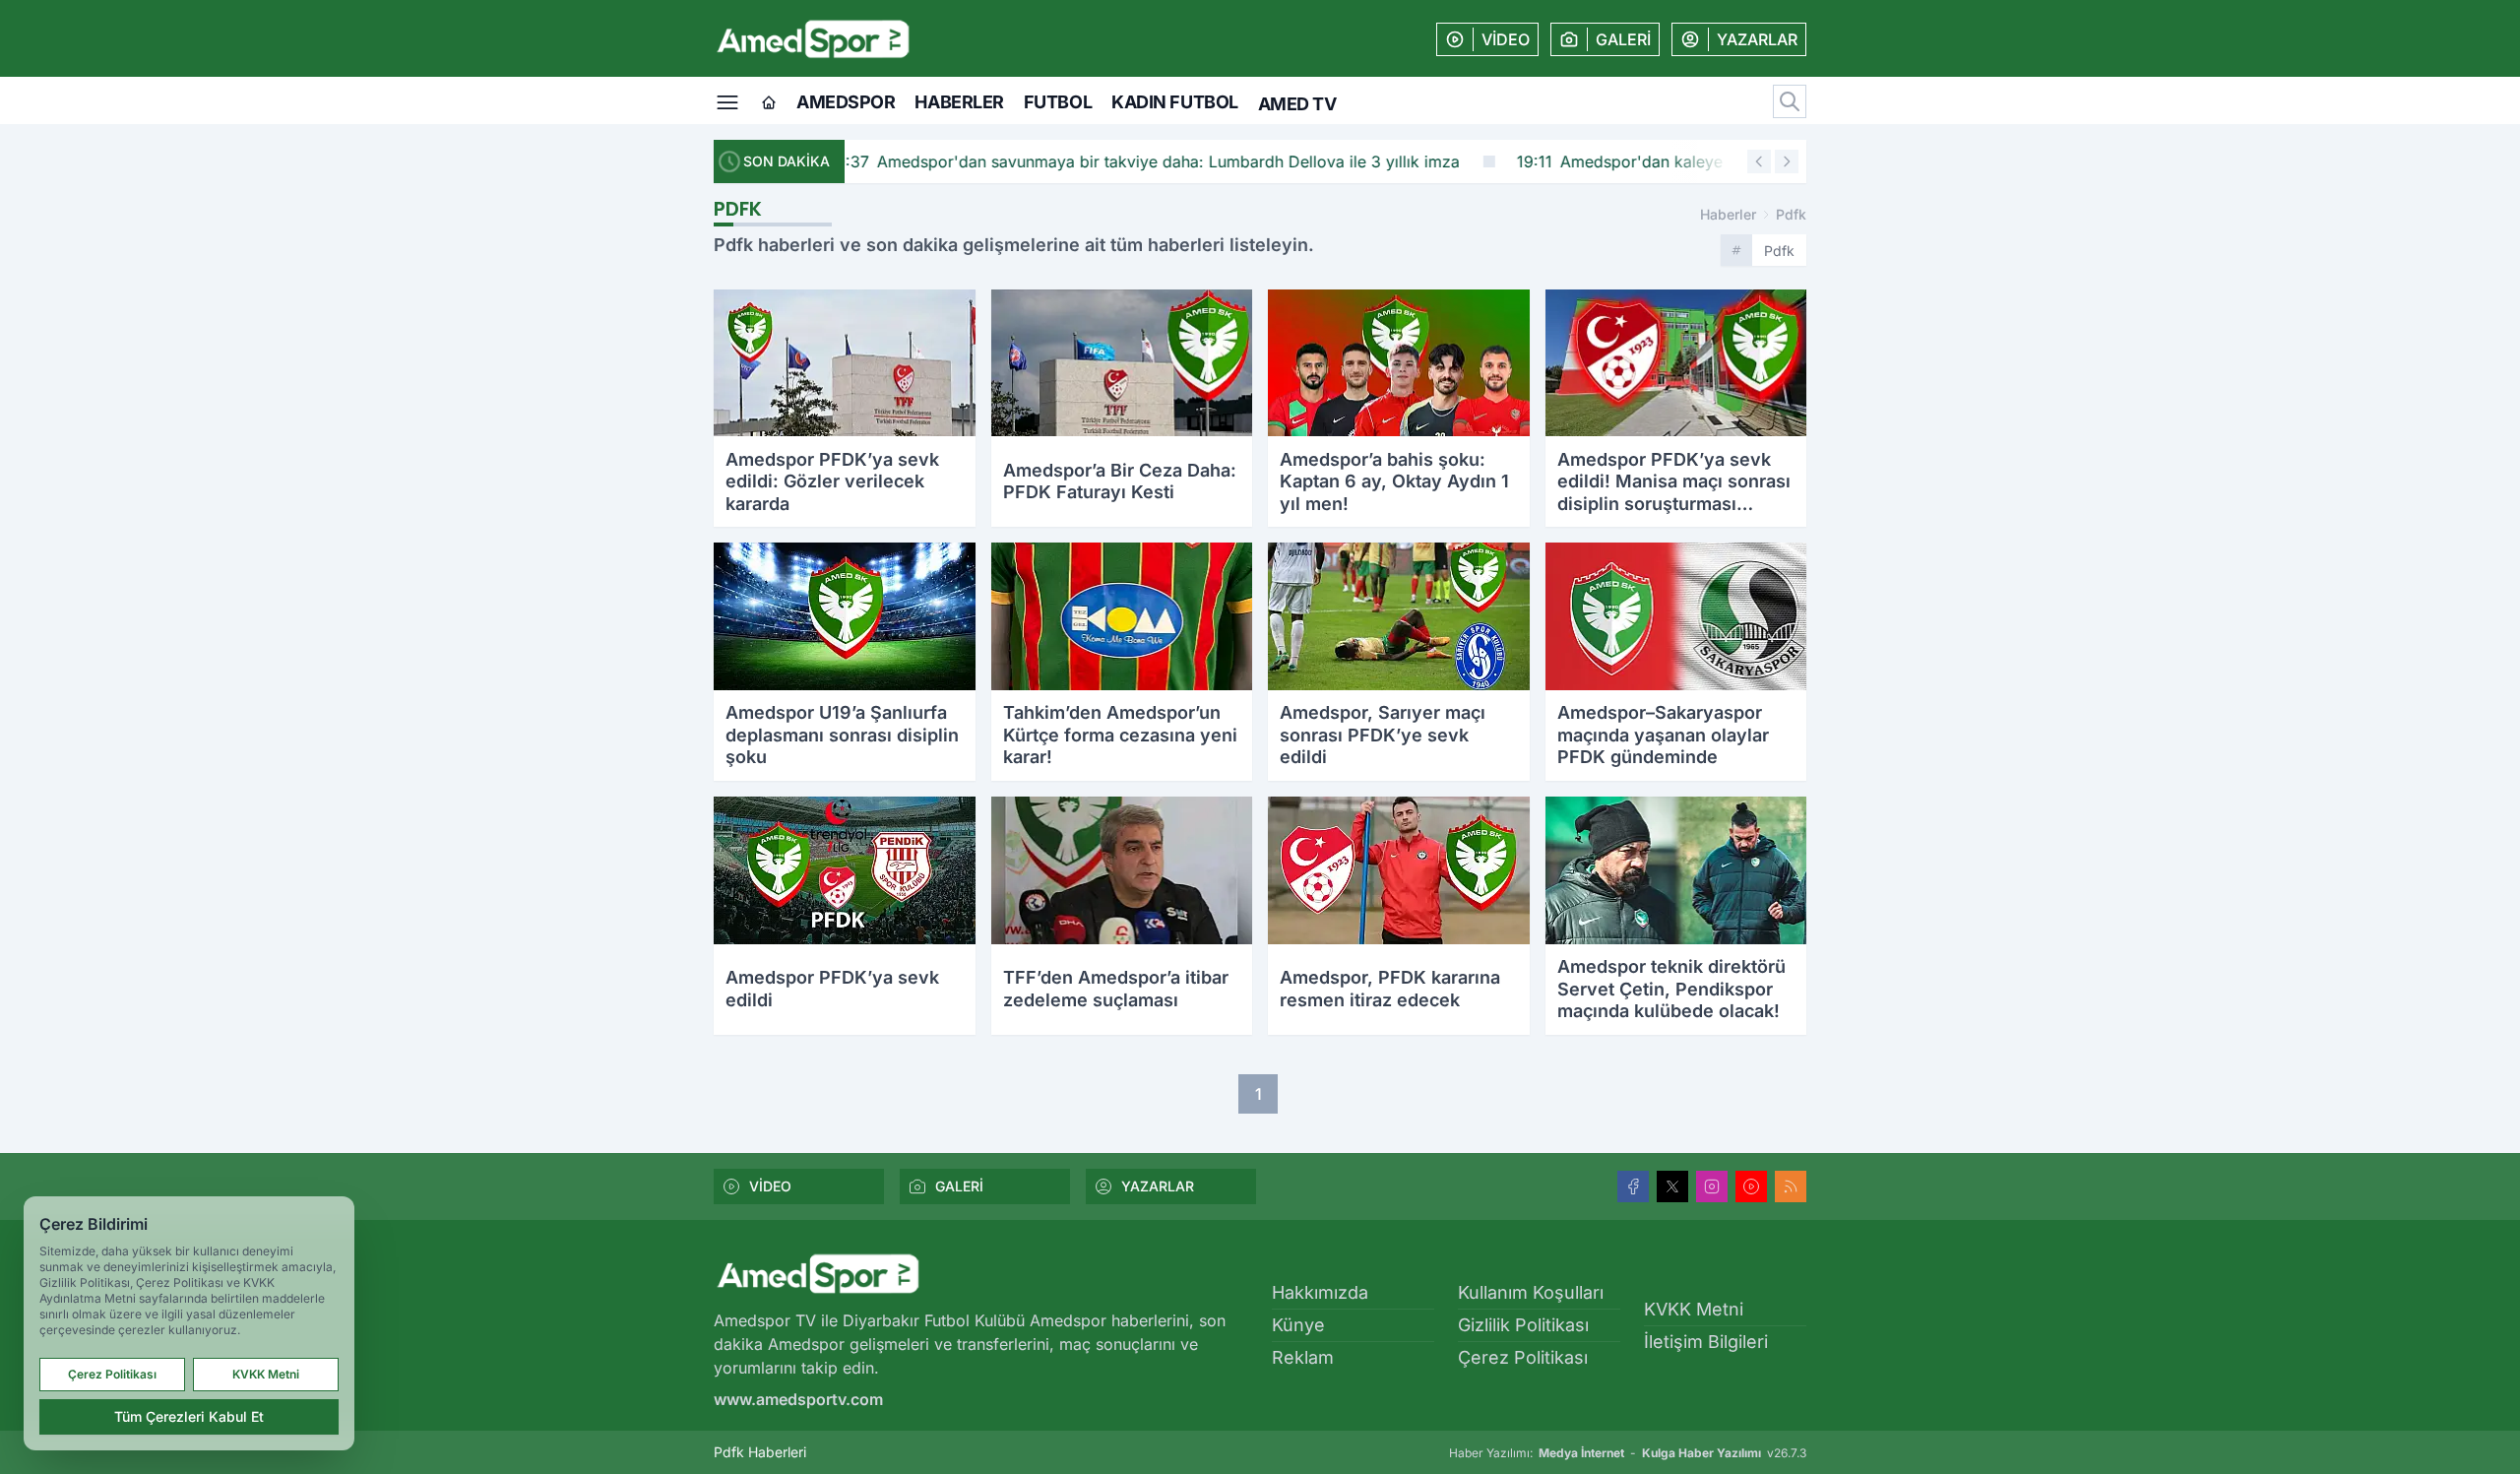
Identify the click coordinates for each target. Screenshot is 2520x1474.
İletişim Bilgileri (1706, 1342)
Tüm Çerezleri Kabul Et (189, 1416)
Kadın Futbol (1175, 102)
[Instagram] (1712, 1186)
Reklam (1303, 1357)
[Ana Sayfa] (769, 103)
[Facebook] (1633, 1186)
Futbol (1058, 102)
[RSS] (1791, 1186)
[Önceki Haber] (1759, 161)
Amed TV (1297, 104)
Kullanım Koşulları (1531, 1292)
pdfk (1791, 214)
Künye (1298, 1325)
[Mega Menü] (727, 100)
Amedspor (846, 102)
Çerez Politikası (1523, 1357)
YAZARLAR (1158, 1186)
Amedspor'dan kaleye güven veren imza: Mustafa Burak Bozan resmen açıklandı (1311, 161)
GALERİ (959, 1186)
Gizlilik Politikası (1523, 1325)
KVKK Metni (1694, 1309)
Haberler (959, 102)
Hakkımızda (1320, 1292)
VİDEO (770, 1186)
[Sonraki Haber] (1787, 161)
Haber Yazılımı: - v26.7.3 (1628, 1453)
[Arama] (1790, 101)
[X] (1672, 1186)
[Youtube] (1751, 1186)
